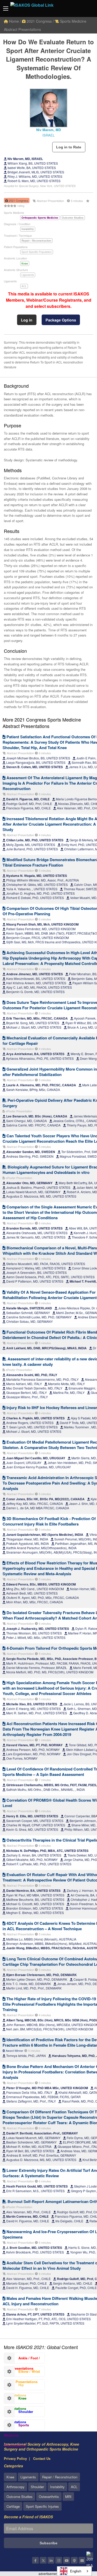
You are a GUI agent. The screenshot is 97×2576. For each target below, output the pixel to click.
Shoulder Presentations (19, 2413)
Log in (27, 320)
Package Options (61, 320)
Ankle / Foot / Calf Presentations (22, 2359)
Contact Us (42, 2458)
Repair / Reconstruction (60, 2477)
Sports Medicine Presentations (17, 2426)
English (76, 2571)
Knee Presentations (15, 2400)
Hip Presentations (15, 2386)
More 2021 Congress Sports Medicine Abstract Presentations (42, 723)
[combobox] (74, 2571)
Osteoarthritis (49, 2497)
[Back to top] (80, 2544)
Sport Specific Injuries (42, 2506)
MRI (68, 2497)
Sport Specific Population (37, 252)
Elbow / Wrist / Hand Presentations (22, 2373)
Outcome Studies (20, 2497)
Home (13, 21)
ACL (24, 286)
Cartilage (13, 2506)
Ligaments (28, 275)
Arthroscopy (16, 2487)
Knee (25, 264)
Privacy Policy (15, 2458)
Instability (57, 2487)
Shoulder (37, 2487)
